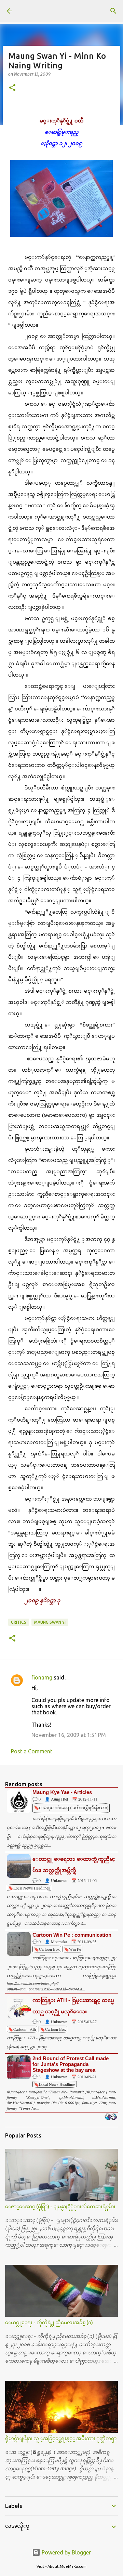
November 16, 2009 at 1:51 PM (69, 1735)
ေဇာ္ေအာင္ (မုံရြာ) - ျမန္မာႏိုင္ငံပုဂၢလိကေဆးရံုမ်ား (60, 2207)
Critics (19, 1622)
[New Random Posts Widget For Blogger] (111, 2117)
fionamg (42, 1677)
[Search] (113, 11)
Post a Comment (32, 1751)
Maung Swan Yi (50, 1622)
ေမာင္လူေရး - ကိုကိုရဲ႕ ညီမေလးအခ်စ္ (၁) (49, 2323)
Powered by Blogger (66, 2552)
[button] (12, 88)
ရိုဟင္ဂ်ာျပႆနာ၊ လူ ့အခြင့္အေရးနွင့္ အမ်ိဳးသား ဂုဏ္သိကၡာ (61, 2438)
